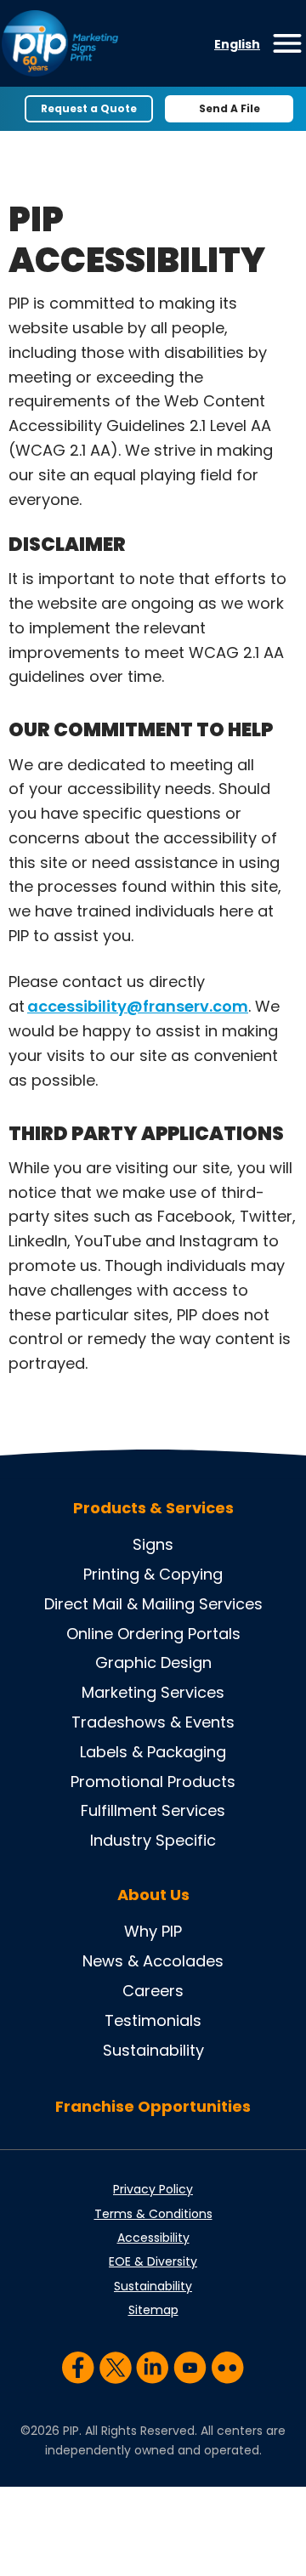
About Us (153, 1895)
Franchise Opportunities (153, 2106)
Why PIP (153, 1931)
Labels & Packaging (153, 1752)
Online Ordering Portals (153, 1634)
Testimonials (153, 2020)
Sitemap (153, 2310)
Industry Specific (153, 1840)
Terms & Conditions (153, 2214)
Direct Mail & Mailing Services (153, 1604)
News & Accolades (153, 1961)
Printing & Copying (153, 1574)
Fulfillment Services (153, 1810)
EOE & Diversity (153, 2261)
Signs (153, 1544)
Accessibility (153, 2238)
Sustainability (153, 2050)
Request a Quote (89, 108)
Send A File (229, 108)
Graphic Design (153, 1662)
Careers (153, 1991)
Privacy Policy (153, 2189)
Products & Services (153, 1508)
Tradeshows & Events (153, 1722)
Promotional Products (153, 1782)
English (237, 44)
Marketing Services (153, 1692)
